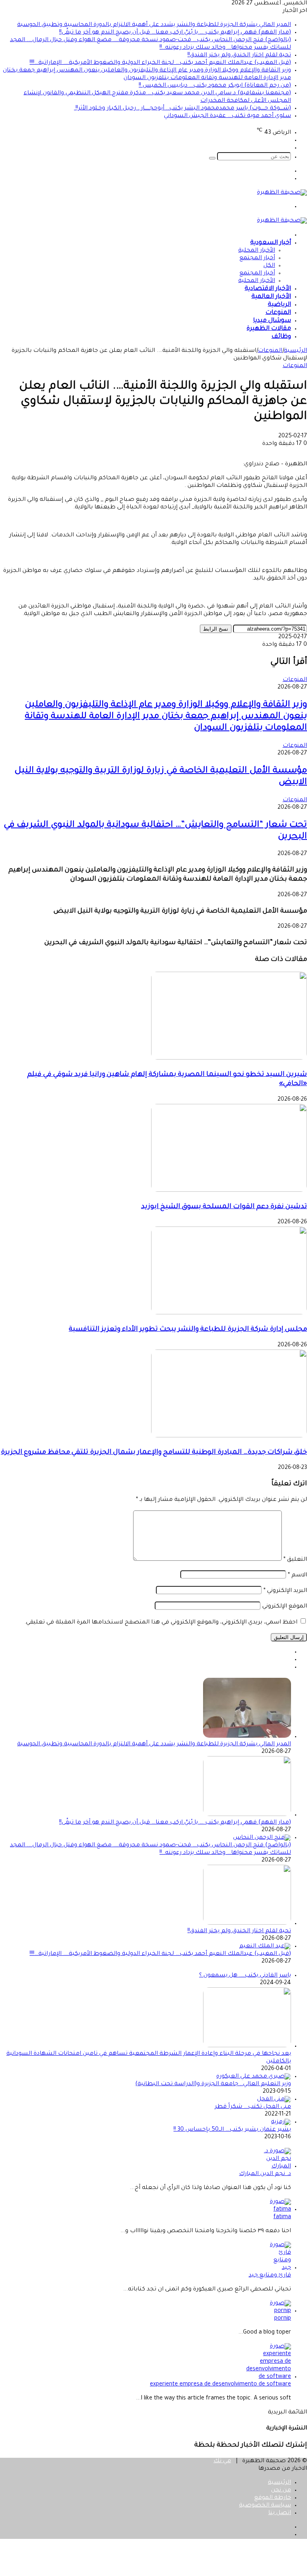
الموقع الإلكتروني (285, 1607)
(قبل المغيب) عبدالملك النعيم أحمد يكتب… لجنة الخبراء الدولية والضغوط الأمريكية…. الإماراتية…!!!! (160, 63)
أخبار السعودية (271, 243)
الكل (269, 266)
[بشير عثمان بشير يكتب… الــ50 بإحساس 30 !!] (281, 2122)
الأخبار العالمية (271, 297)
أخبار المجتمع (257, 258)
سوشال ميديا (272, 321)
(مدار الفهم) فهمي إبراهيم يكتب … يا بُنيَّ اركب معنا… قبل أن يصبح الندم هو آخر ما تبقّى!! (175, 33)
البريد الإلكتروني (285, 1591)
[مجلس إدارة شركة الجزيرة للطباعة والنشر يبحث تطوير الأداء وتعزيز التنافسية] (229, 1314)
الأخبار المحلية (257, 251)
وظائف (281, 337)
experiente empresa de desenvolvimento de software (220, 2385)
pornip (283, 2319)
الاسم (297, 1576)
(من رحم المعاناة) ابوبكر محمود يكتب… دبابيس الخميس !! (215, 86)
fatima (282, 2217)
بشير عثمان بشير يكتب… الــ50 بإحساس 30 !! (232, 2130)
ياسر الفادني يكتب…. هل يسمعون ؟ (245, 1976)
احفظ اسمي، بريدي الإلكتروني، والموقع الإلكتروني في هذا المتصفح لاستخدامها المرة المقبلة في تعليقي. (161, 1623)
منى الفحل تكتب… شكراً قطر (253, 2107)
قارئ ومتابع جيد (270, 2276)
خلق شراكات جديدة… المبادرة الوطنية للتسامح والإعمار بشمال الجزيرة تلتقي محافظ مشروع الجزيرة (154, 1453)
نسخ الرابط (216, 629)
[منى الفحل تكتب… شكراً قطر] (274, 2100)
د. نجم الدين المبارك (265, 2174)
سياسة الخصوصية (265, 2506)
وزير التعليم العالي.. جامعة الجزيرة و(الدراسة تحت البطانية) (213, 2084)
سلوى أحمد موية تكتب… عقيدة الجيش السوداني (227, 116)
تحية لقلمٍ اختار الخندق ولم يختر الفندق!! (239, 56)
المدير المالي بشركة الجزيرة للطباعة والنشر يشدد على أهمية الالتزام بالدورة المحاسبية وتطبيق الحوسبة (154, 25)
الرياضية (279, 305)
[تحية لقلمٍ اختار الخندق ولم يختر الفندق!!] (247, 1924)
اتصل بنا (280, 2513)
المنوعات (278, 313)
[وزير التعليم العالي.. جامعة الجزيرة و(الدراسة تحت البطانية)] (254, 2077)
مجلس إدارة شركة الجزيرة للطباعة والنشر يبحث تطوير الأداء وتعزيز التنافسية (188, 1330)
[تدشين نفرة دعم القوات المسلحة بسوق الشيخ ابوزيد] (229, 1191)
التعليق (295, 1560)
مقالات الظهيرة (269, 329)
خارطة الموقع (273, 2498)
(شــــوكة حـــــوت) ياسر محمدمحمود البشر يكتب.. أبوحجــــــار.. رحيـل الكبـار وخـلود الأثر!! (182, 109)
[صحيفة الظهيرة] (282, 193)
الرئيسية (295, 351)
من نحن (281, 2491)
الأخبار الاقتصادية (268, 289)
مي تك (222, 2461)
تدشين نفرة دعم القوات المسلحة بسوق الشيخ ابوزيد (224, 1207)
